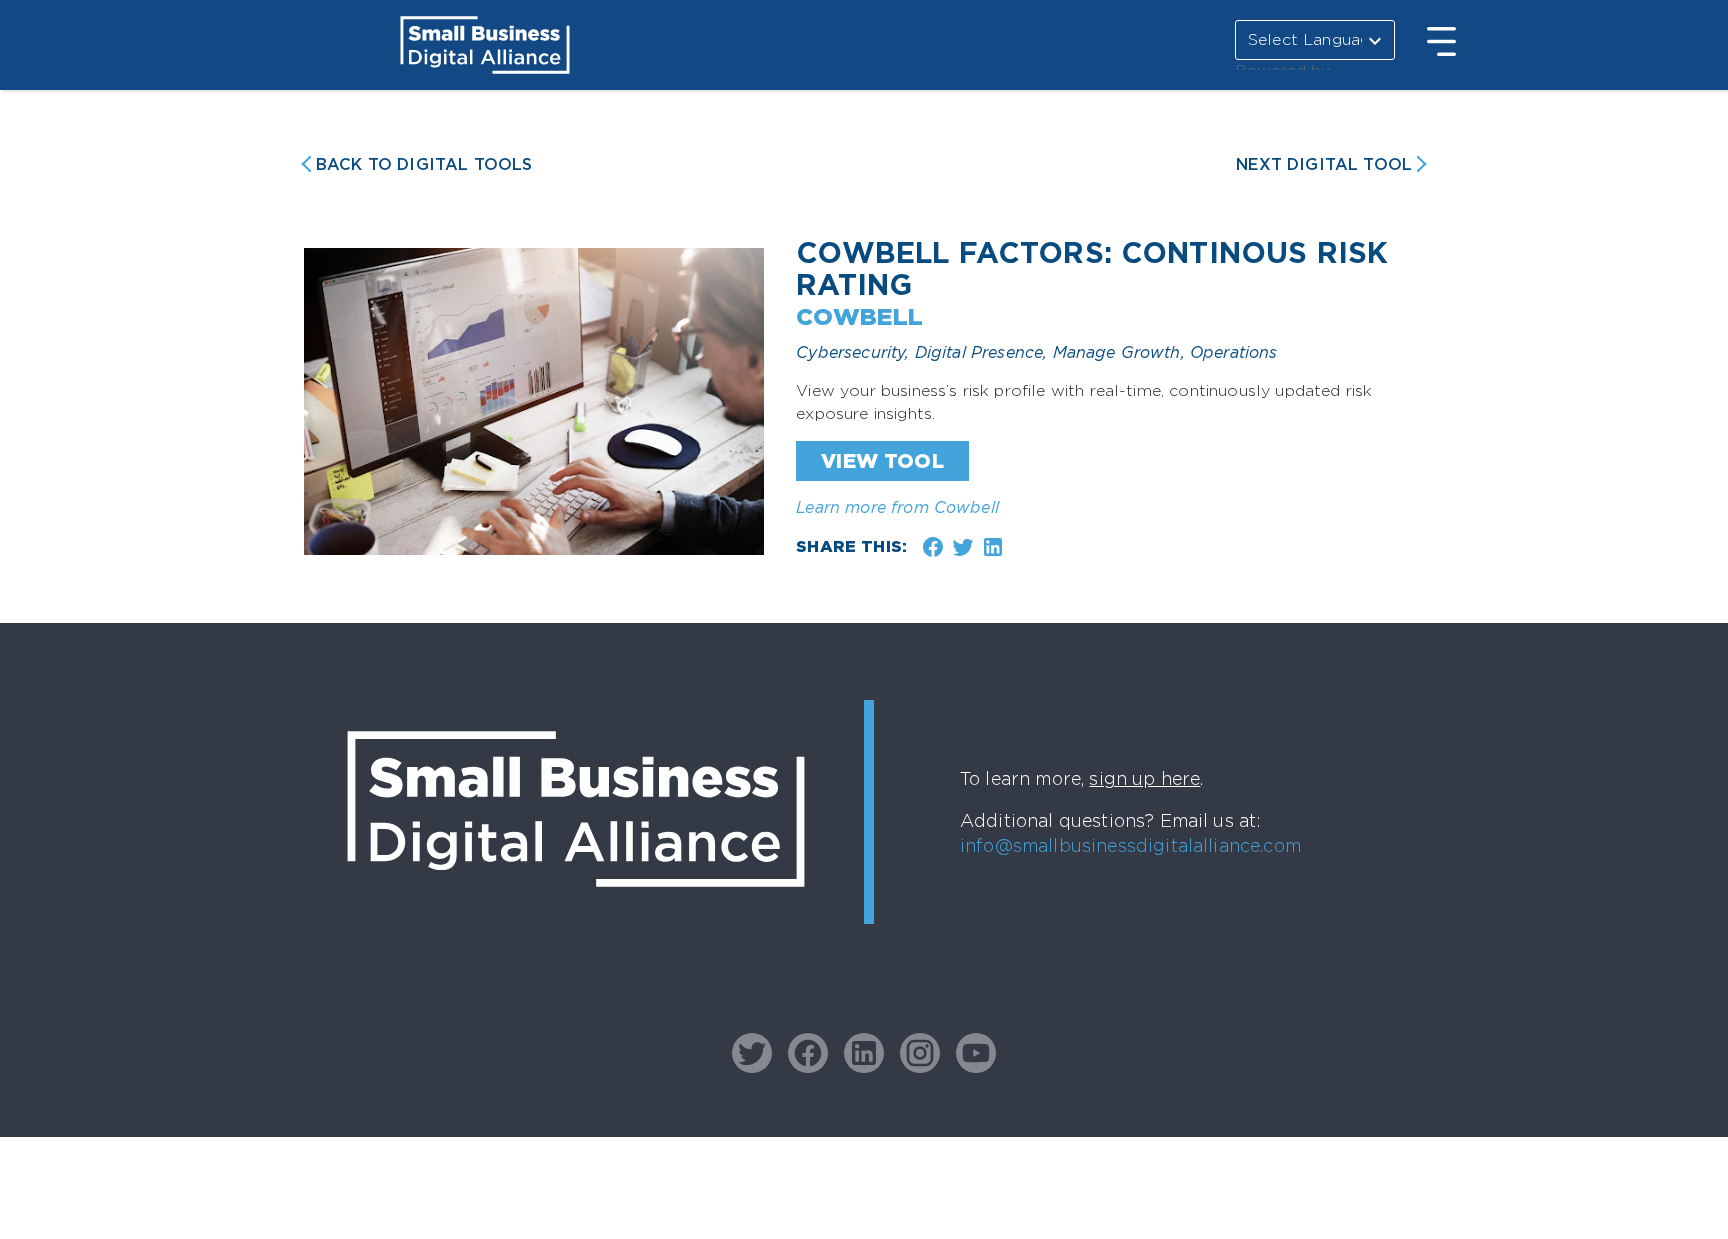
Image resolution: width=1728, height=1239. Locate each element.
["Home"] (576, 925)
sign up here (1144, 778)
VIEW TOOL (882, 461)
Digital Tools (424, 164)
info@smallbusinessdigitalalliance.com (1130, 845)
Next (1324, 164)
